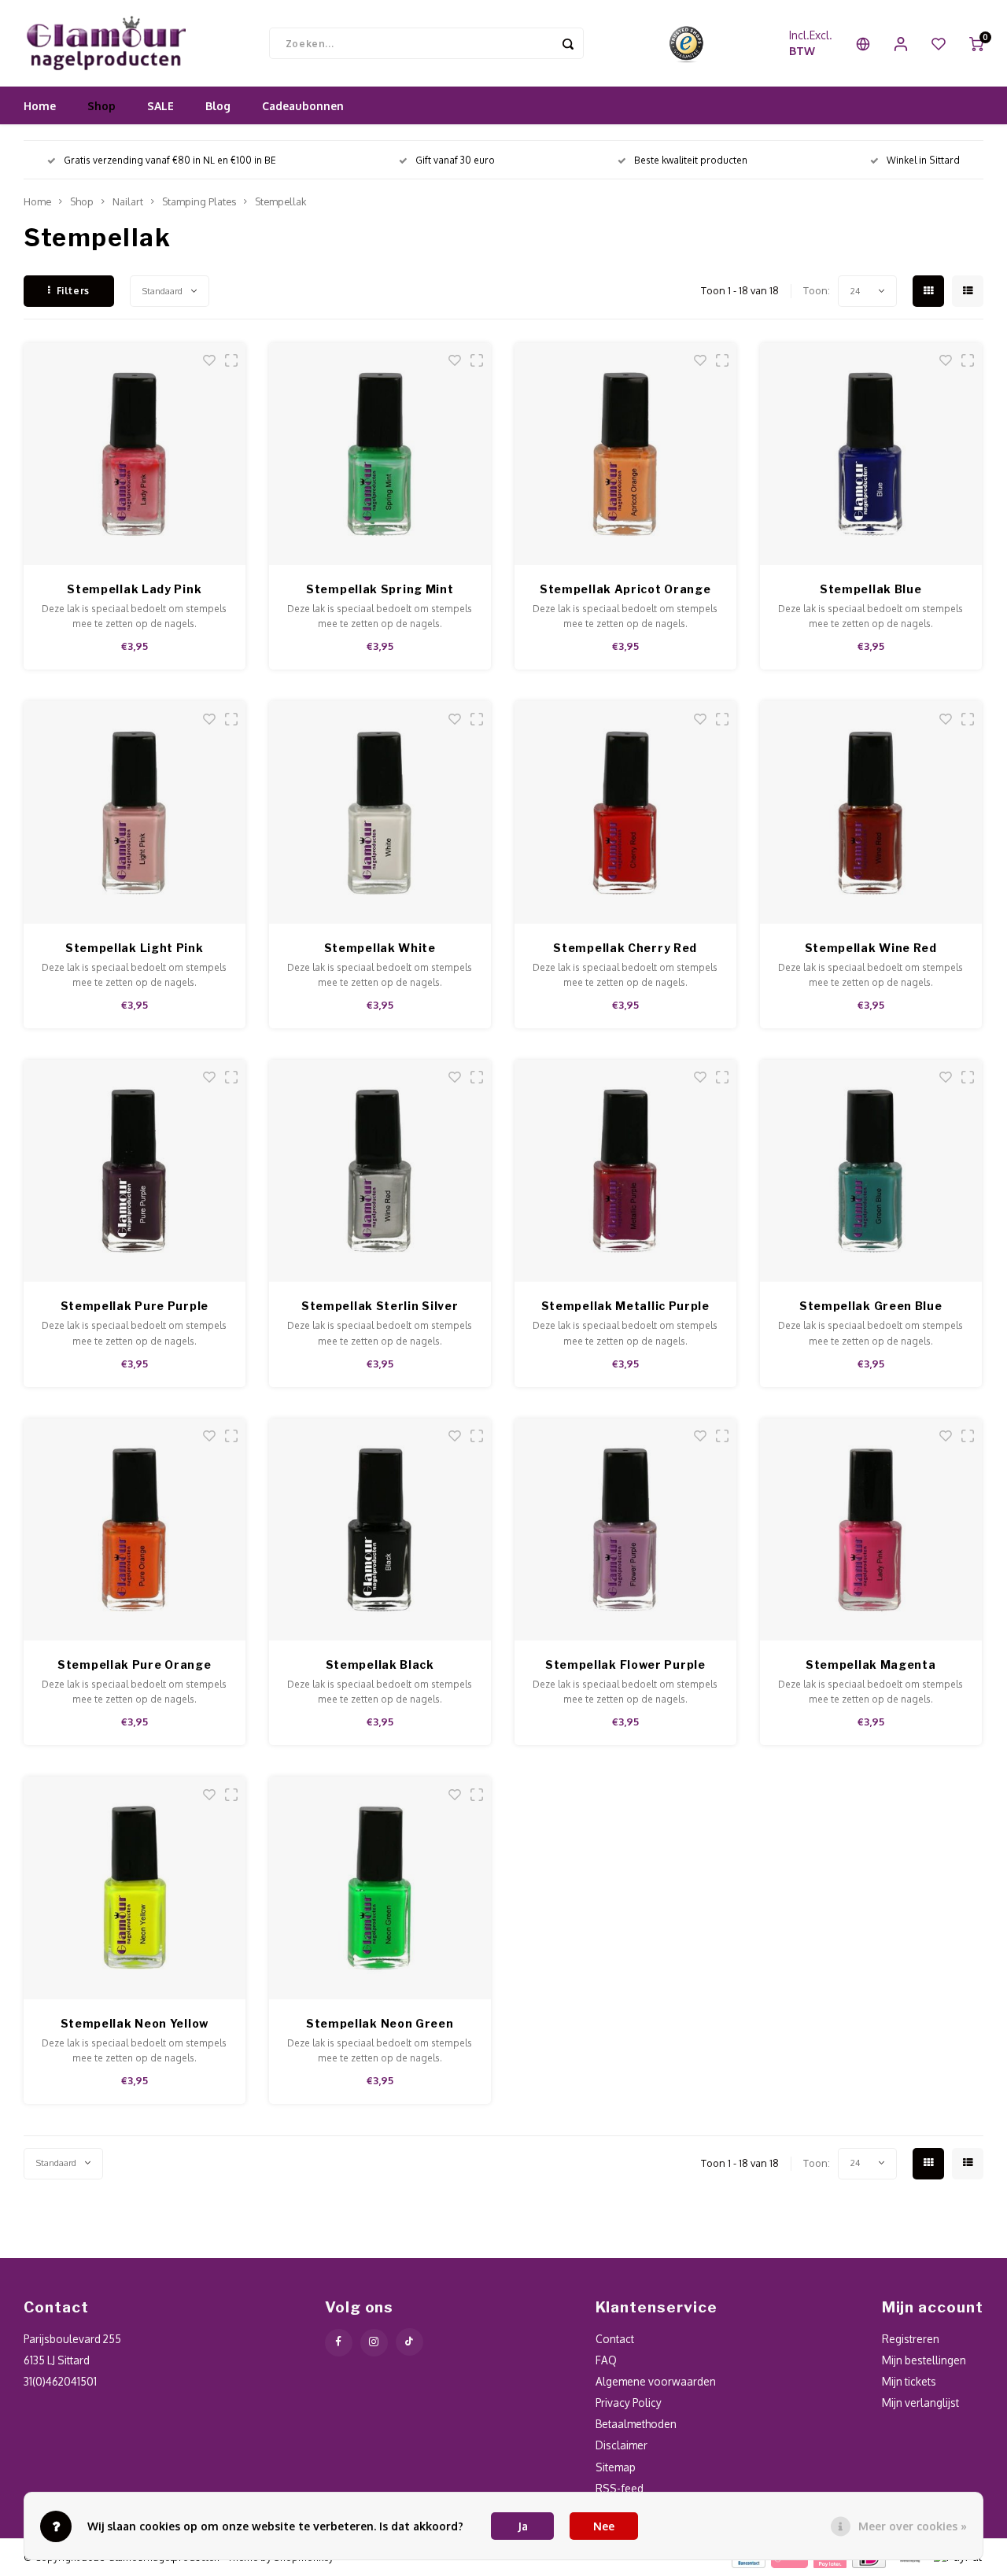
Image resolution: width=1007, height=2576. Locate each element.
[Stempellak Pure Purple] (135, 1171)
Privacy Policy (629, 2403)
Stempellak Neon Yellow (135, 2023)
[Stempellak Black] (380, 1530)
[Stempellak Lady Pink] (135, 454)
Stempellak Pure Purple (135, 1306)
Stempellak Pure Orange (134, 1664)
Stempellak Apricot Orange (625, 589)
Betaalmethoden (636, 2424)
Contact (615, 2339)
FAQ (606, 2360)
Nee (604, 2526)
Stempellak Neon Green (380, 2023)
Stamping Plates (199, 201)
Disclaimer (622, 2445)
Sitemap (616, 2467)
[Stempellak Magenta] (871, 1530)
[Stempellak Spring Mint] (380, 454)
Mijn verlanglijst (920, 2403)
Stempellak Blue (871, 589)
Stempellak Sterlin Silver (380, 1306)
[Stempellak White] (380, 812)
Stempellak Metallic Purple (625, 1306)
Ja (523, 2526)
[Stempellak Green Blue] (871, 1171)
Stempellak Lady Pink (134, 589)
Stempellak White (380, 948)
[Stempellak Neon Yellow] (135, 1888)
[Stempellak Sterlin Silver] (380, 1171)
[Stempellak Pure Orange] (135, 1530)
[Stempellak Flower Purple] (626, 1530)
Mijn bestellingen (924, 2360)
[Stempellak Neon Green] (380, 1888)
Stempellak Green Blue (871, 1306)
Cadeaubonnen (303, 106)
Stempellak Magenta (871, 1664)
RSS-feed (620, 2488)
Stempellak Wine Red (871, 948)
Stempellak (280, 201)
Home (40, 106)
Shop (101, 106)
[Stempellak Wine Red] (871, 812)
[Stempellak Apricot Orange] (626, 454)
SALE (160, 106)
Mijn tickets (909, 2381)
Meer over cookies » (913, 2526)
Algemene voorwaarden (656, 2381)
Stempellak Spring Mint (380, 589)
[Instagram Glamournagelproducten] (374, 2343)
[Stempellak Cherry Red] (626, 812)
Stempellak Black (380, 1664)
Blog (218, 106)
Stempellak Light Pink (135, 948)
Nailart (128, 201)
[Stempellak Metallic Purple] (626, 1171)
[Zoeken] (568, 43)
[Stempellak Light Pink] (135, 812)
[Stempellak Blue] (871, 454)
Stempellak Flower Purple (625, 1664)
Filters (73, 291)
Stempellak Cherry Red (625, 948)
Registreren (911, 2339)
